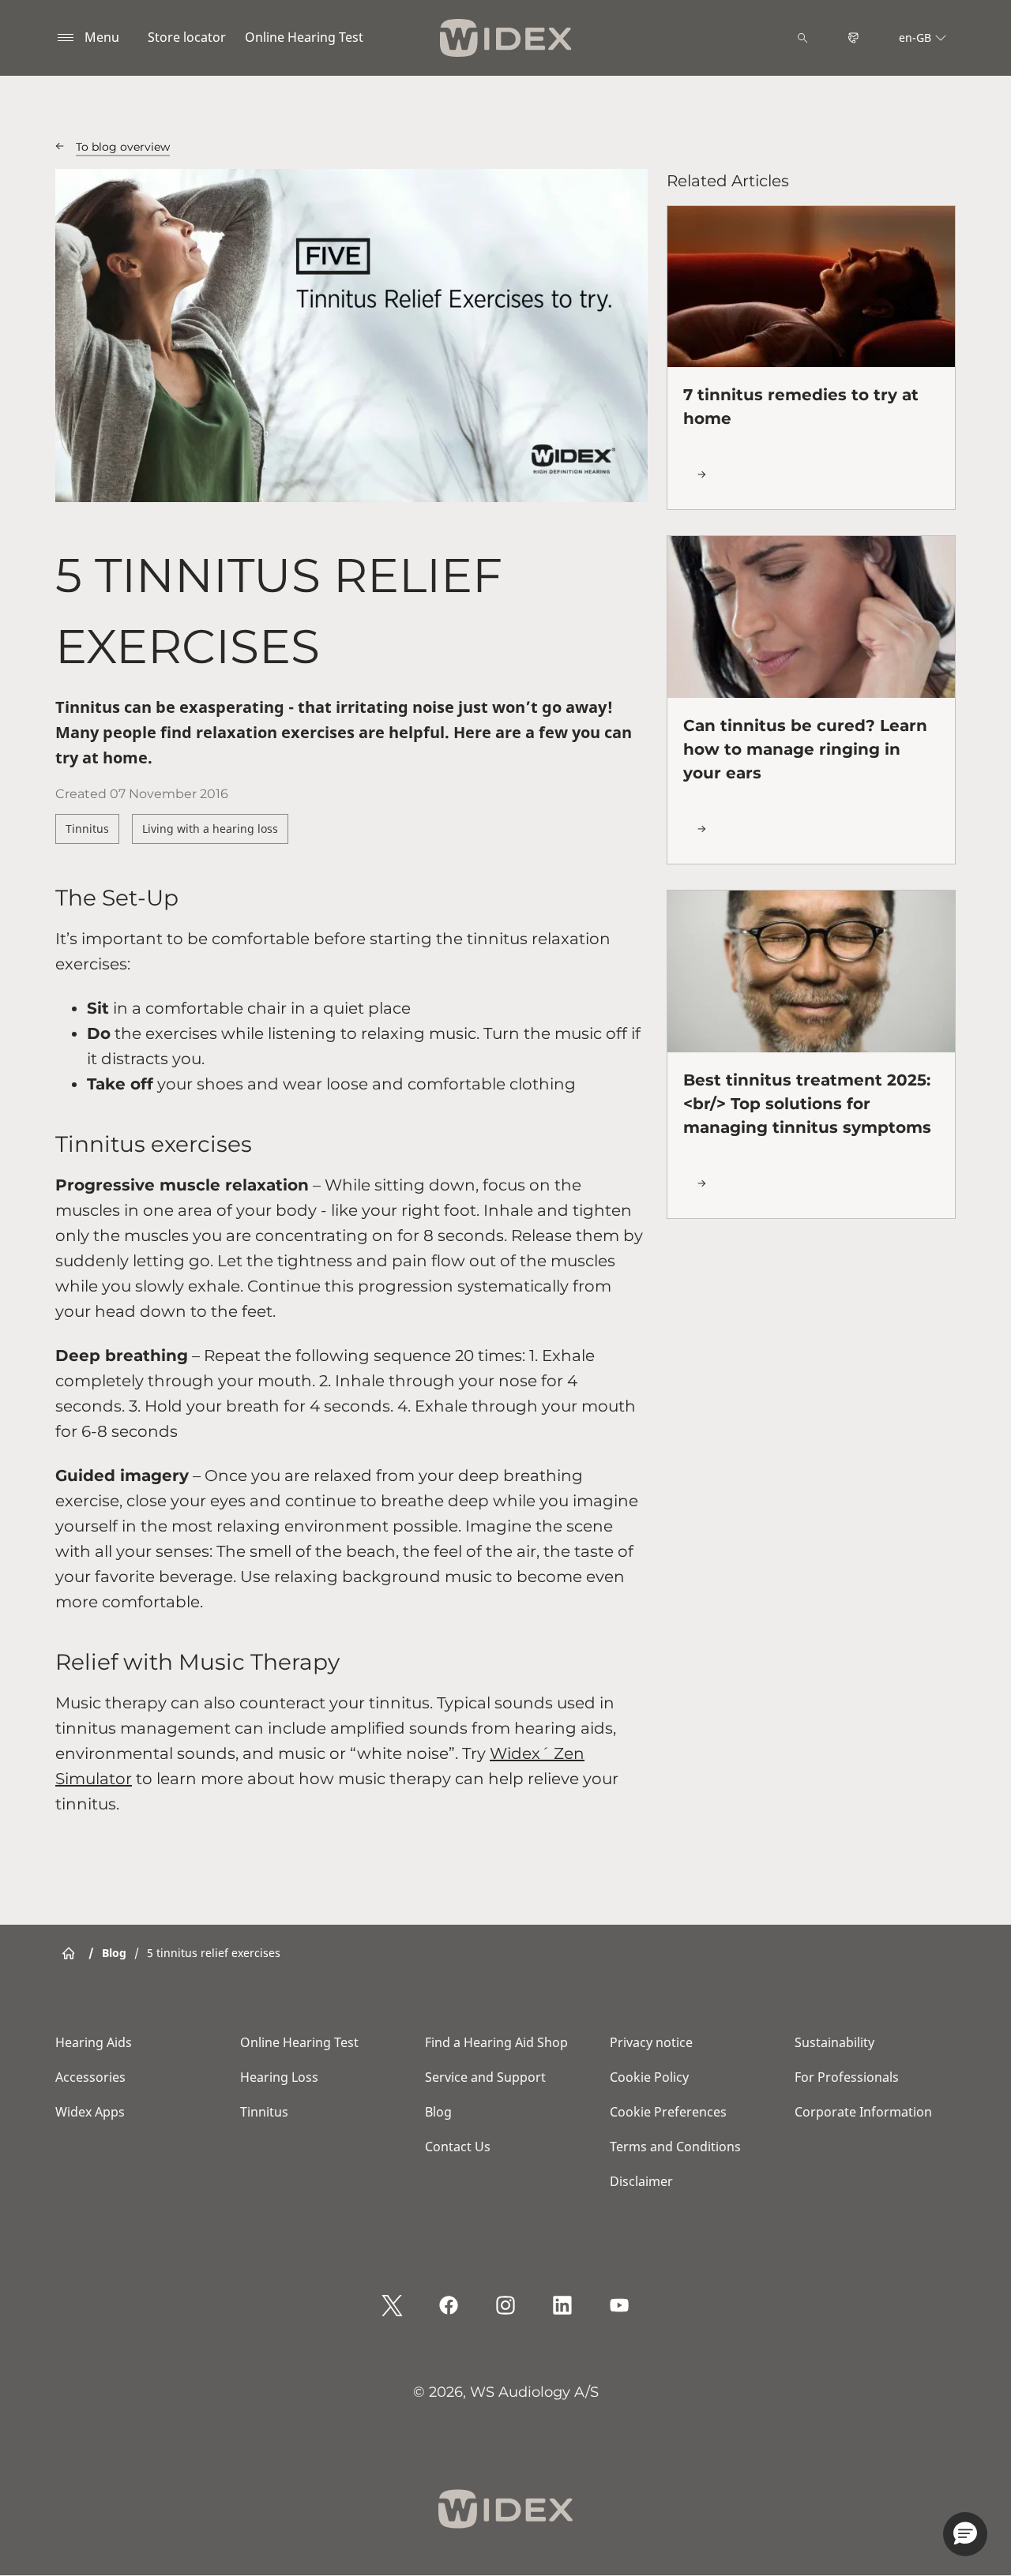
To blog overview (123, 147)
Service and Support (485, 2077)
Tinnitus (87, 829)
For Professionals (847, 2077)
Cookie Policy (649, 2077)
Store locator (187, 37)
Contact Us (458, 2147)
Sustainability (834, 2042)
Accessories (90, 2077)
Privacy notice (651, 2042)
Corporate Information (863, 2112)
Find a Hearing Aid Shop (496, 2042)
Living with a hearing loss (210, 829)
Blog (438, 2112)
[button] (965, 2534)
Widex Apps (90, 2112)
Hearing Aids (94, 2042)
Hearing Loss (279, 2077)
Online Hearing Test (304, 37)
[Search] (802, 38)
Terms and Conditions (675, 2147)
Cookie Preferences (668, 2112)
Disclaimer (641, 2181)
